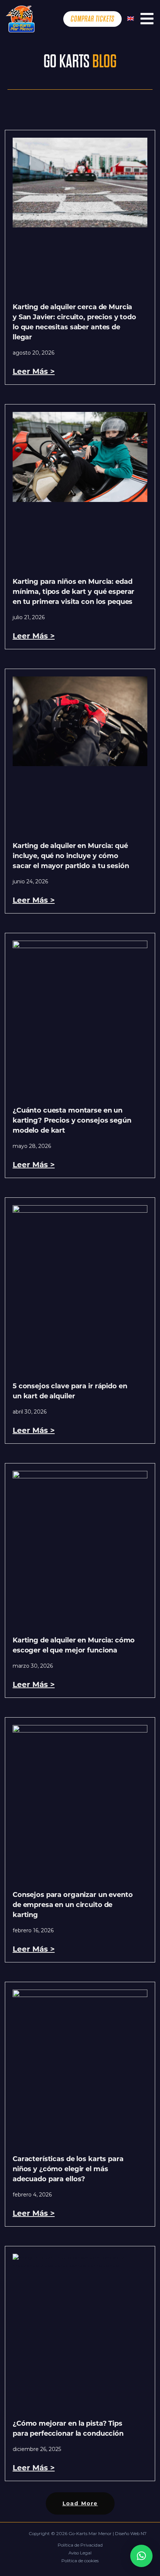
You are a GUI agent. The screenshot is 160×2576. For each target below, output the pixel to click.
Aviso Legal (80, 2553)
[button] (80, 2503)
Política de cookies (80, 2561)
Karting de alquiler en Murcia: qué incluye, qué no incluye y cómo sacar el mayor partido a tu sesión (71, 856)
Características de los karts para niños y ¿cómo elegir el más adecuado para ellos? (68, 2169)
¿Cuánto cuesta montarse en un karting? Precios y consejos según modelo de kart (72, 1120)
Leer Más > (34, 371)
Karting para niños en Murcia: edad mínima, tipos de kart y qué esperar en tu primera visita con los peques (73, 592)
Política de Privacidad (80, 2545)
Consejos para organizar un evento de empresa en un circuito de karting (73, 1905)
